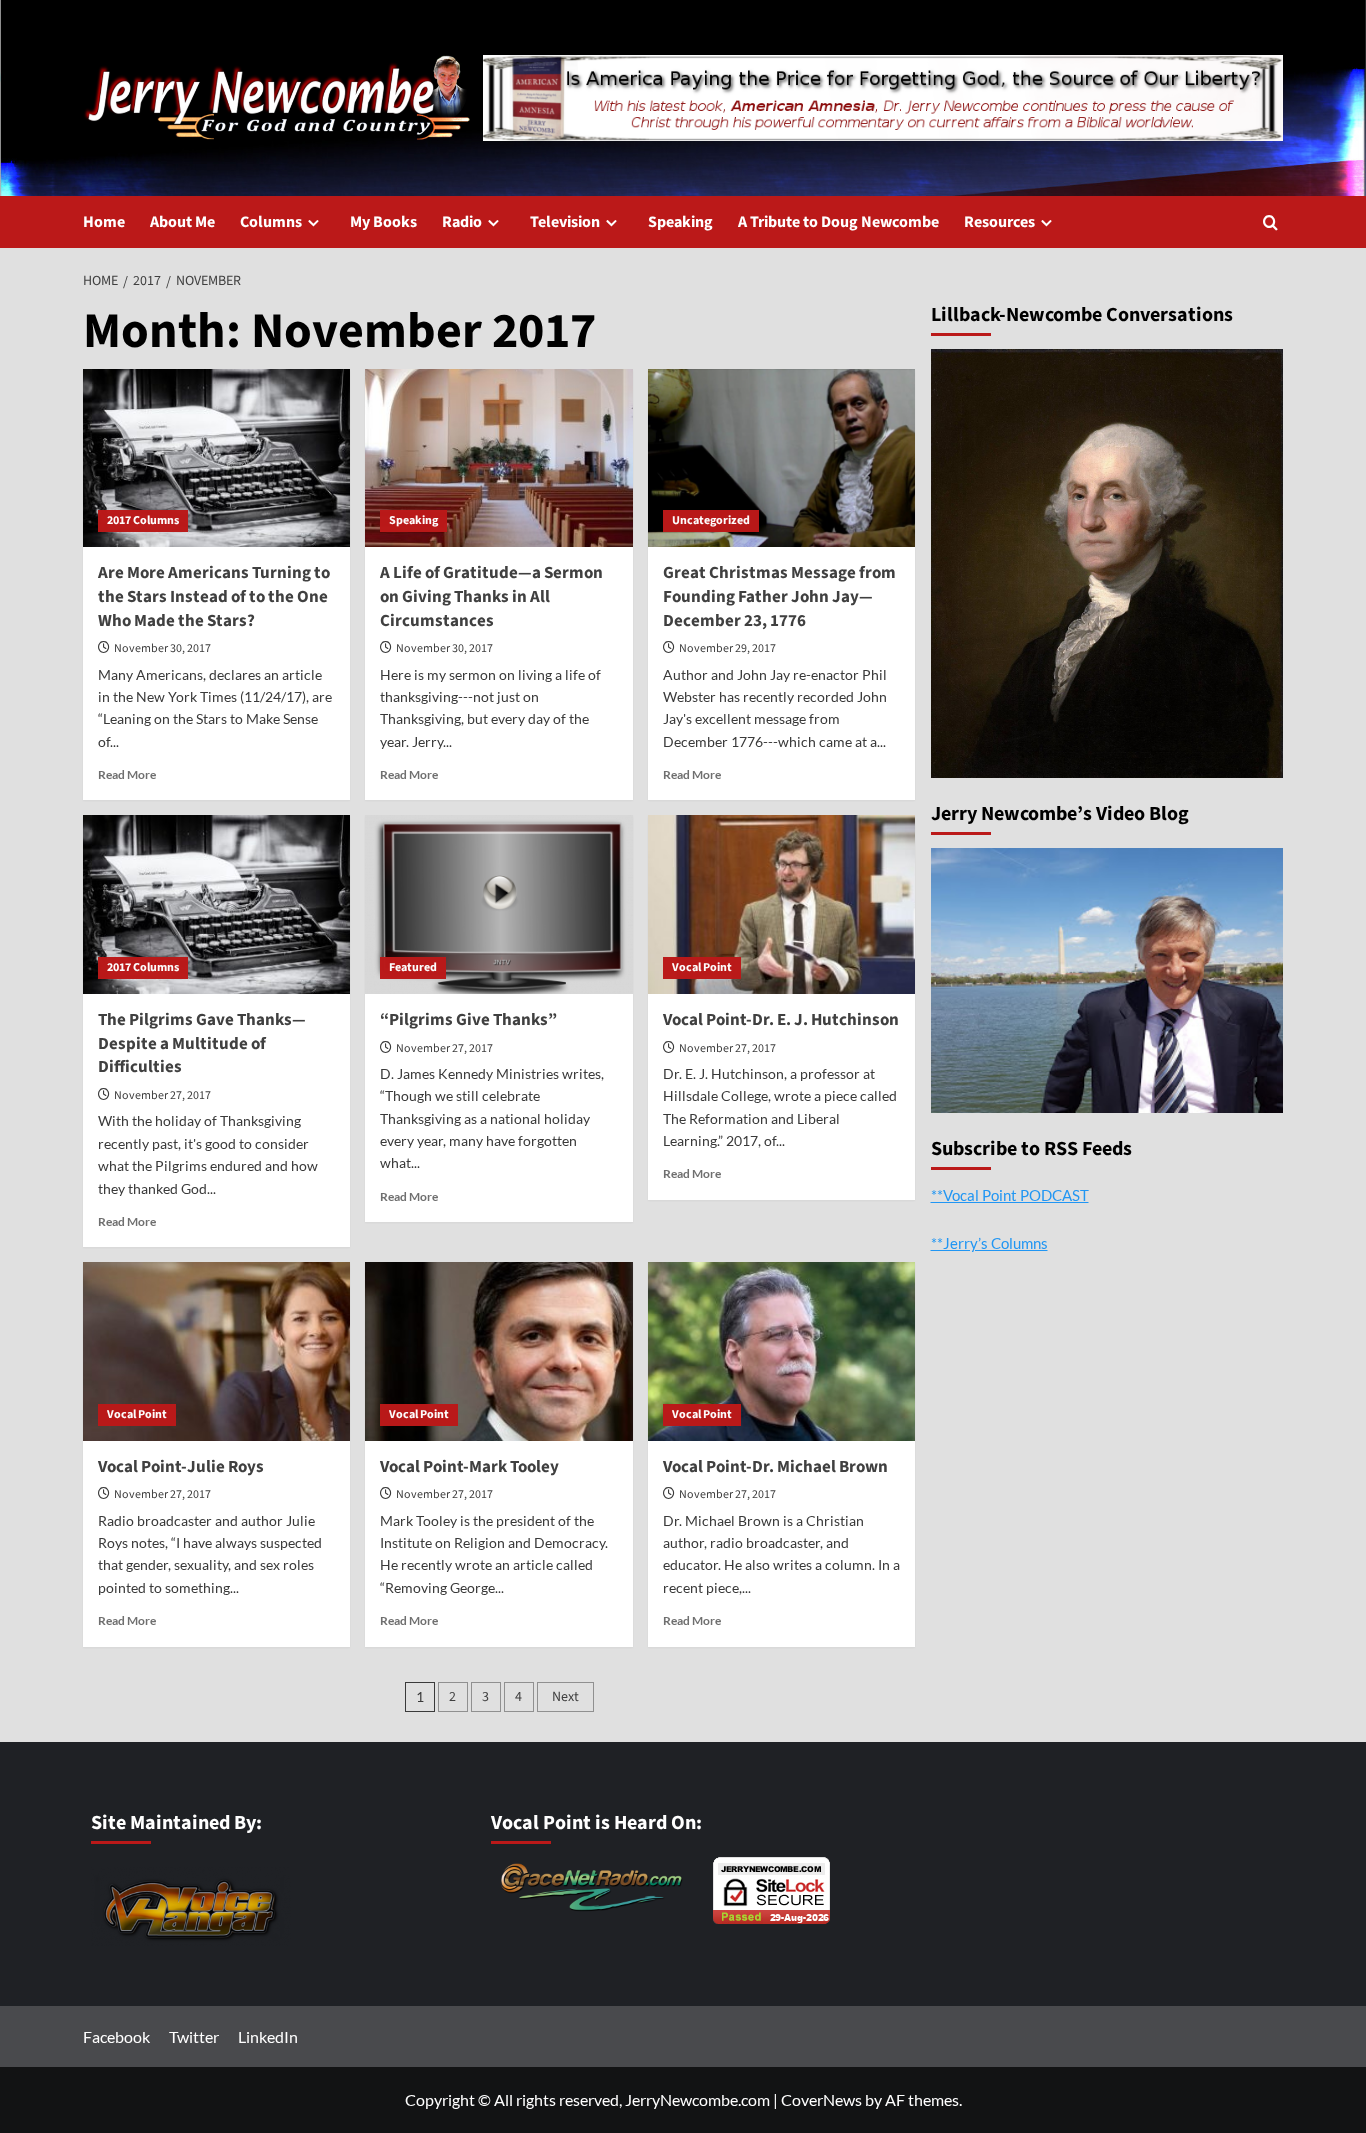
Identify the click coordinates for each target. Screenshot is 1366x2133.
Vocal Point (702, 967)
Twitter (194, 2036)
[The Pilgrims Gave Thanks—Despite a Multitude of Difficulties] (216, 904)
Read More (127, 774)
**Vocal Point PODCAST (1010, 1194)
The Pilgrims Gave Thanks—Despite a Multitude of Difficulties (202, 1044)
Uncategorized (711, 520)
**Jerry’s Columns (989, 1242)
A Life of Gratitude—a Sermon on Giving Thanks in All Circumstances (491, 597)
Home (104, 222)
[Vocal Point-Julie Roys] (216, 1351)
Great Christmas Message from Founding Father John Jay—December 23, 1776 (779, 597)
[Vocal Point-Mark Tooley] (498, 1351)
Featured (413, 967)
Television (565, 222)
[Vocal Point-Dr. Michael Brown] (781, 1351)
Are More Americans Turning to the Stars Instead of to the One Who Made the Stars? (214, 597)
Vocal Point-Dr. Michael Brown (775, 1467)
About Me (182, 222)
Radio (462, 222)
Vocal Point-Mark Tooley (469, 1467)
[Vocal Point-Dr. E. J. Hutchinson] (781, 904)
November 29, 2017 (727, 648)
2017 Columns (143, 520)
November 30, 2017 (162, 648)
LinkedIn (268, 2036)
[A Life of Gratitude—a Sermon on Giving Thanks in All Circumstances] (498, 458)
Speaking (680, 222)
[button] (1270, 222)
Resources (999, 222)
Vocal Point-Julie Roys (181, 1467)
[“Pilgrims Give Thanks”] (498, 904)
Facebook (116, 2036)
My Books (383, 222)
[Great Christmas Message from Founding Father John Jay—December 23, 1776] (781, 458)
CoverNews (821, 2099)
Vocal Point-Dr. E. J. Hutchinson (781, 1020)
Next (565, 1697)
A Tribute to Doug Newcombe (838, 222)
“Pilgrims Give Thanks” (468, 1020)
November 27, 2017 (162, 1095)
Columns (271, 222)
